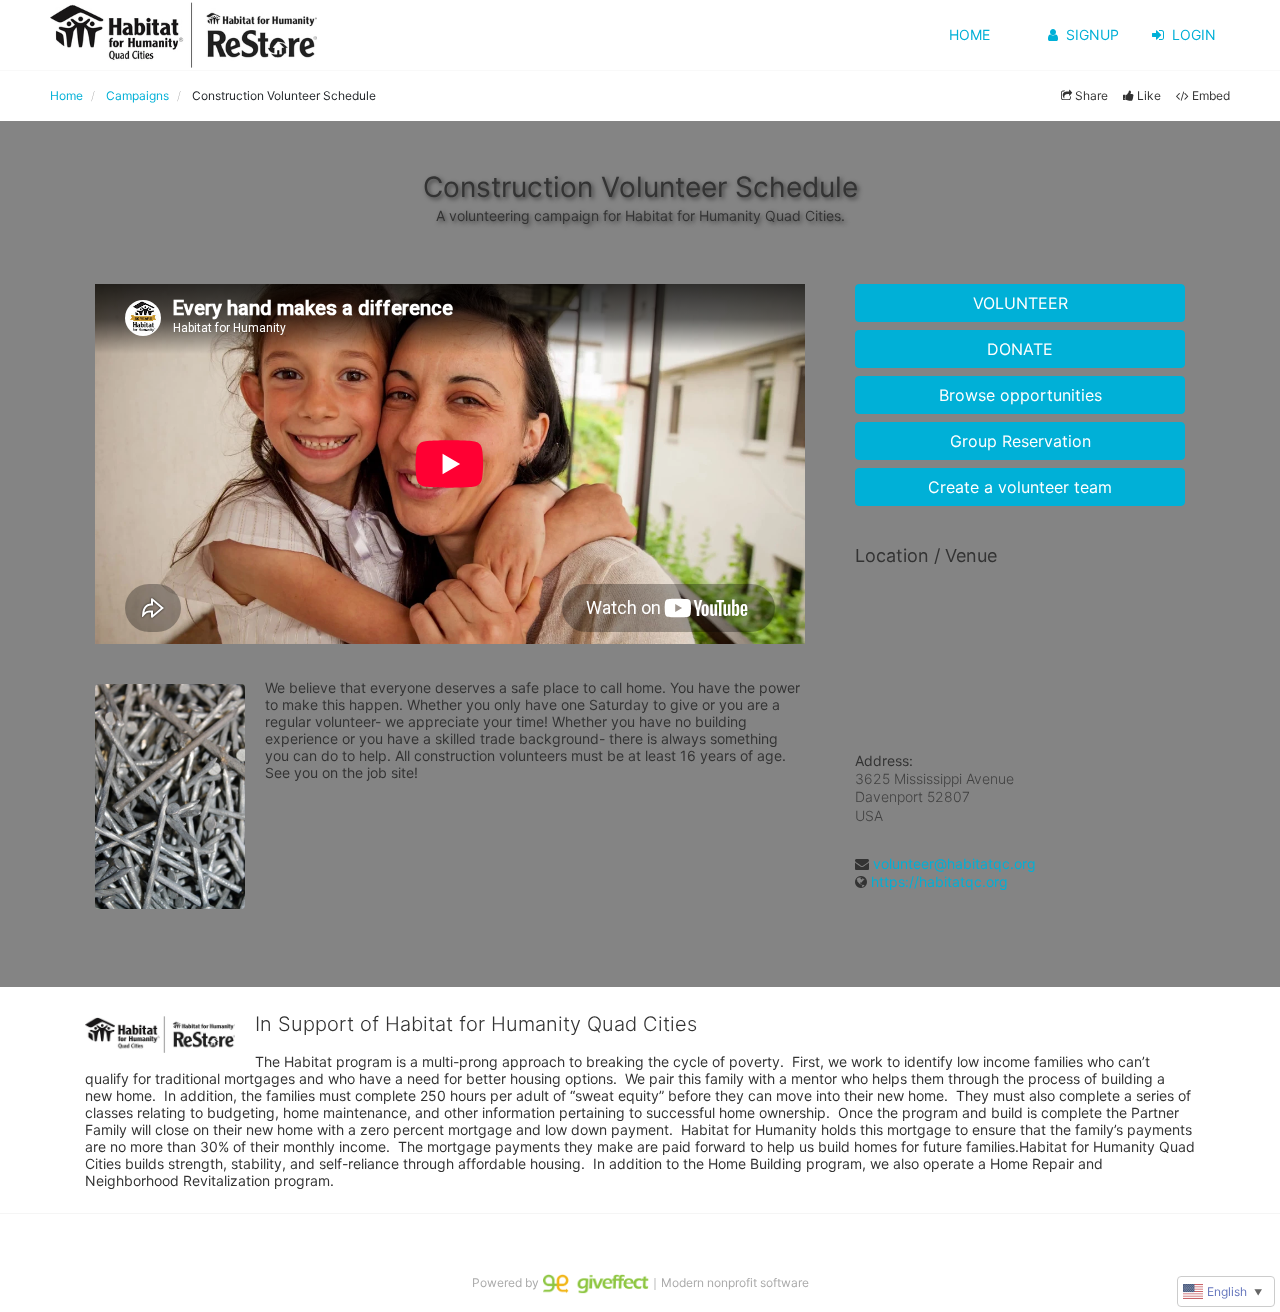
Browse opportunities (1020, 395)
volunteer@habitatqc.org (954, 863)
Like (1149, 95)
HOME (969, 34)
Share (1091, 95)
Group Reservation (1020, 441)
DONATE (1020, 349)
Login (1194, 34)
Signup (1092, 34)
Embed (1211, 95)
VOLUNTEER (1020, 303)
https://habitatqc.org (939, 881)
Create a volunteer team (1020, 487)
